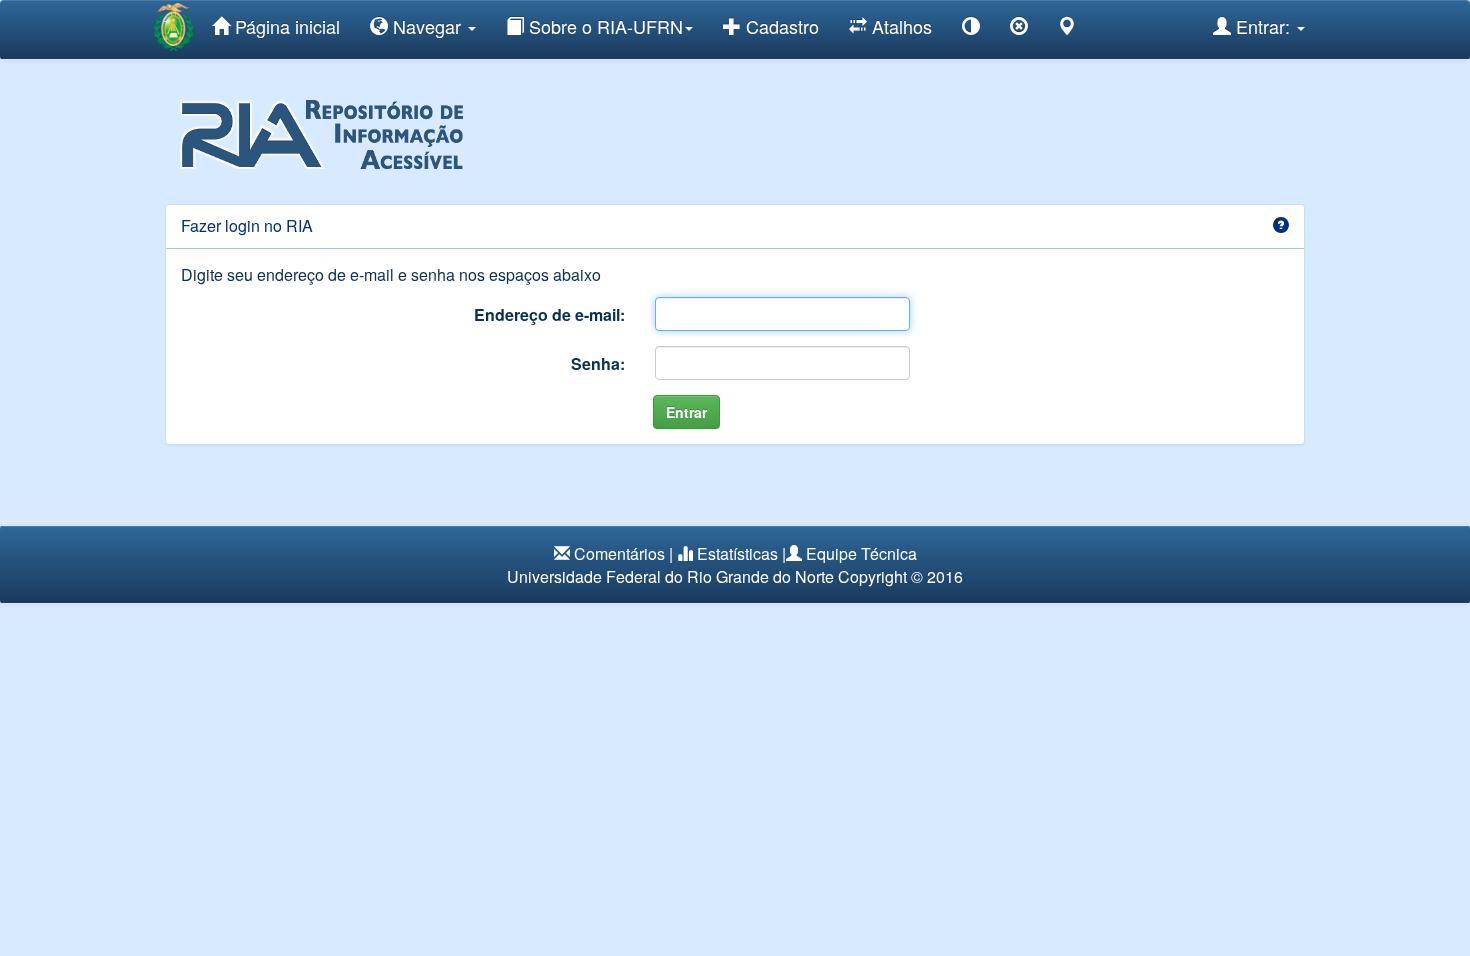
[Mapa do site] (1067, 29)
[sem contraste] (1019, 29)
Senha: (598, 363)
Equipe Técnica (861, 553)
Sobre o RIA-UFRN (603, 26)
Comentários (619, 553)
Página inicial (285, 26)
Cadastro (780, 26)
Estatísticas (737, 553)
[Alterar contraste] (971, 29)
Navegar (427, 26)
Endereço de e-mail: (549, 314)
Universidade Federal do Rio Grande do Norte (670, 576)
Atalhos (899, 26)
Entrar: (1263, 26)
